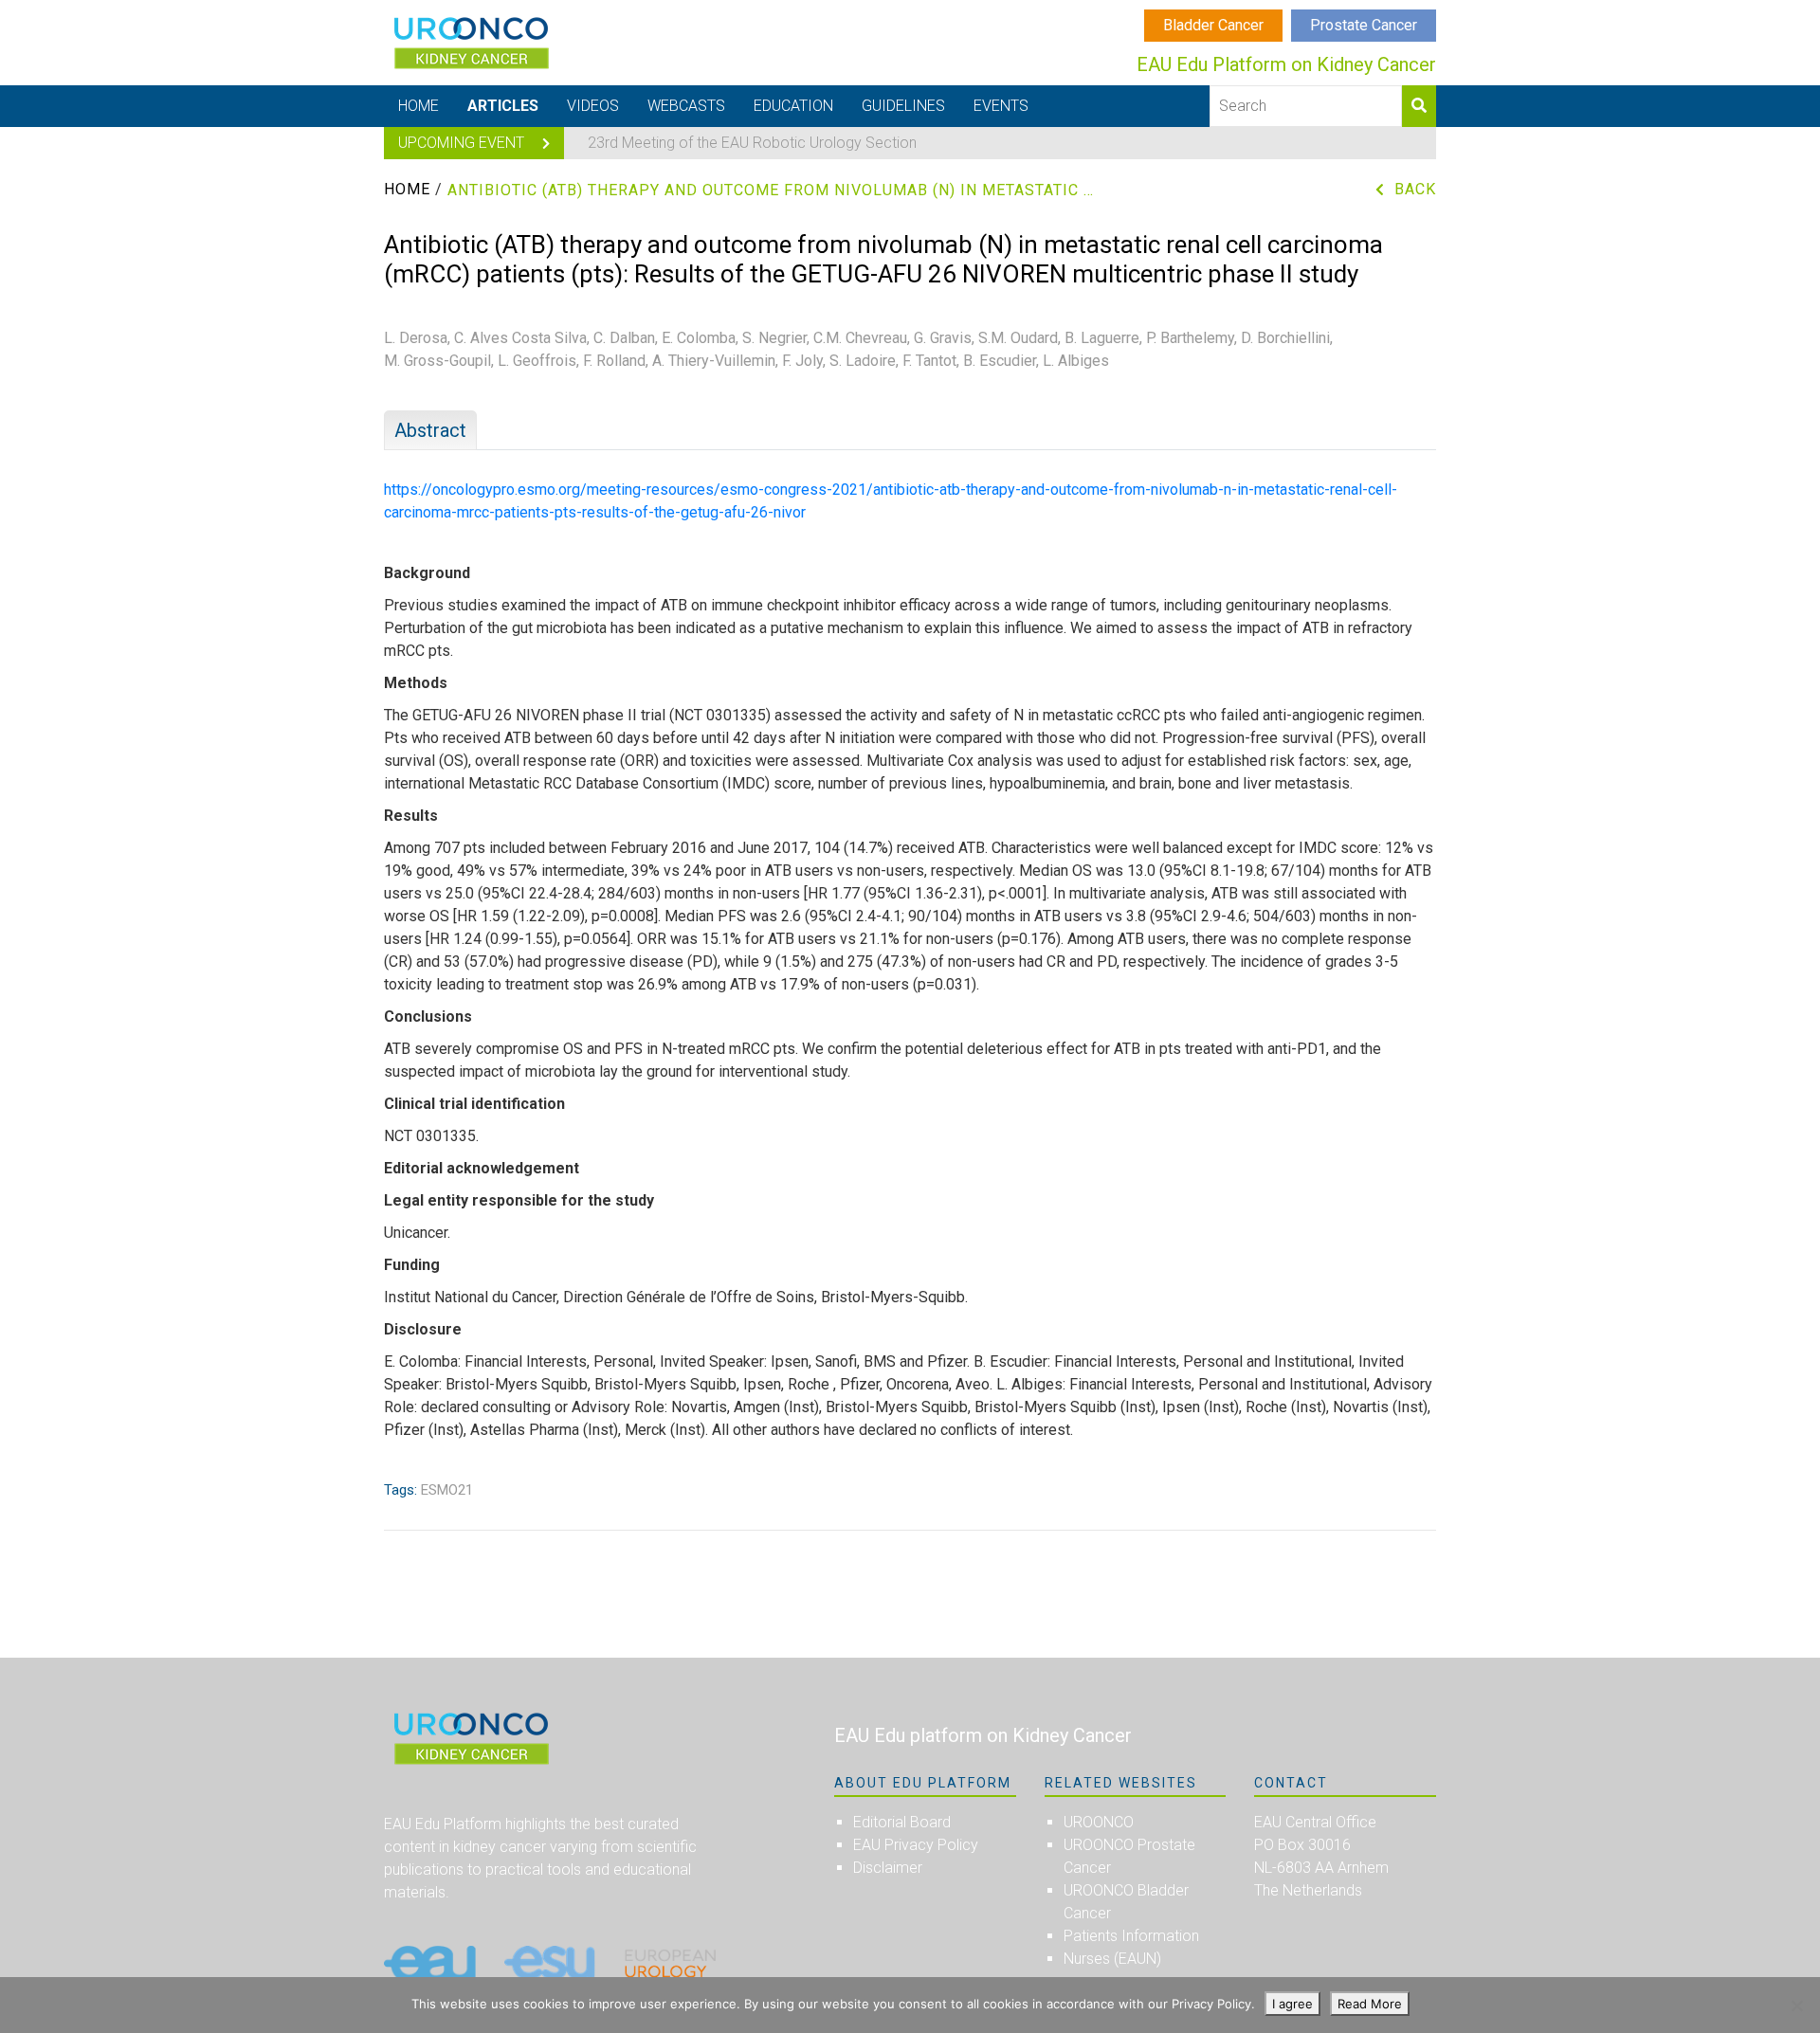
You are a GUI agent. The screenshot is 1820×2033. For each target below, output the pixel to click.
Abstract (430, 430)
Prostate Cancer (1364, 25)
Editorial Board (902, 1822)
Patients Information (1131, 1936)
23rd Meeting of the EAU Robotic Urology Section (752, 143)
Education (793, 106)
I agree (1292, 2004)
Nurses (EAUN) (1112, 1959)
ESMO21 (447, 1490)
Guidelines (903, 106)
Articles (503, 106)
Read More (1370, 2004)
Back (1415, 189)
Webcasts (686, 106)
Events (1001, 106)
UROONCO (1099, 1822)
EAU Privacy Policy (916, 1845)
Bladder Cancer (1213, 25)
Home (419, 106)
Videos (593, 106)
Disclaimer (888, 1868)
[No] (1796, 2006)
